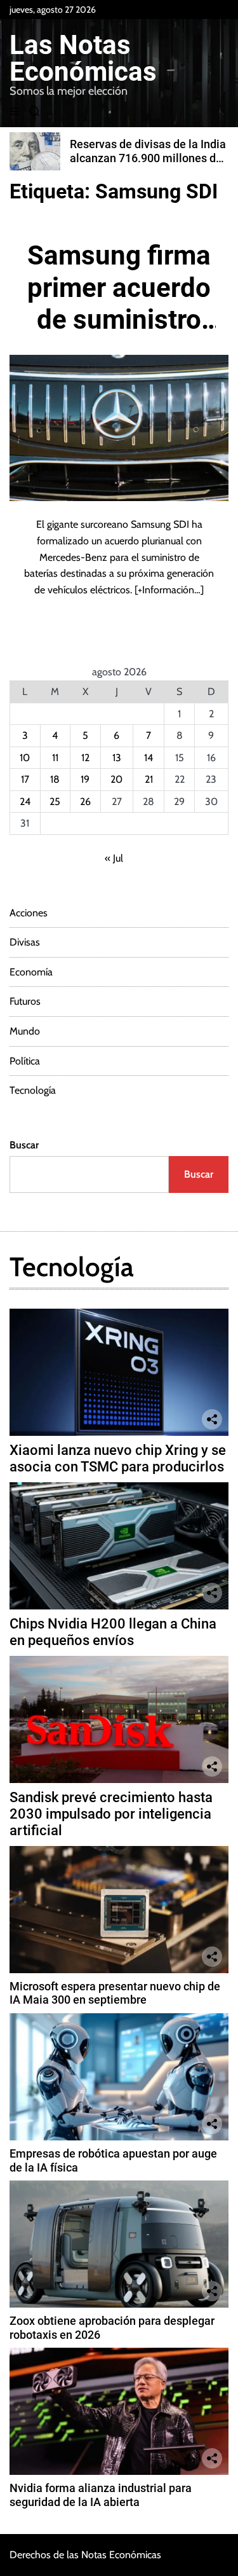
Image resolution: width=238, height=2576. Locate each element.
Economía (31, 972)
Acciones (29, 913)
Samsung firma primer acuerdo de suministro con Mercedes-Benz (119, 320)
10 (25, 758)
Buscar (24, 1145)
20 (116, 779)
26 (85, 802)
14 (149, 758)
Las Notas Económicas (83, 59)
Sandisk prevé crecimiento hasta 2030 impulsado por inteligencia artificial (111, 1814)
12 (85, 758)
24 (25, 802)
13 (117, 758)
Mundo (25, 1031)
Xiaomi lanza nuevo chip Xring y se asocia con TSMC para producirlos (118, 1458)
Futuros (25, 1001)
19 (85, 779)
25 (55, 802)
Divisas (25, 942)
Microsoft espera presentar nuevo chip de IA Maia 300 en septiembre (115, 1993)
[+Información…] (169, 590)
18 (55, 779)
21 (149, 779)
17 (25, 779)
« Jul (114, 858)
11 (55, 758)
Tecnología (33, 1090)
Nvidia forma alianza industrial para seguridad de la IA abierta (101, 2495)
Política (25, 1061)
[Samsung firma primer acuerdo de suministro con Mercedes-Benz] (119, 428)
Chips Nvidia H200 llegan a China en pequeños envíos (113, 1632)
